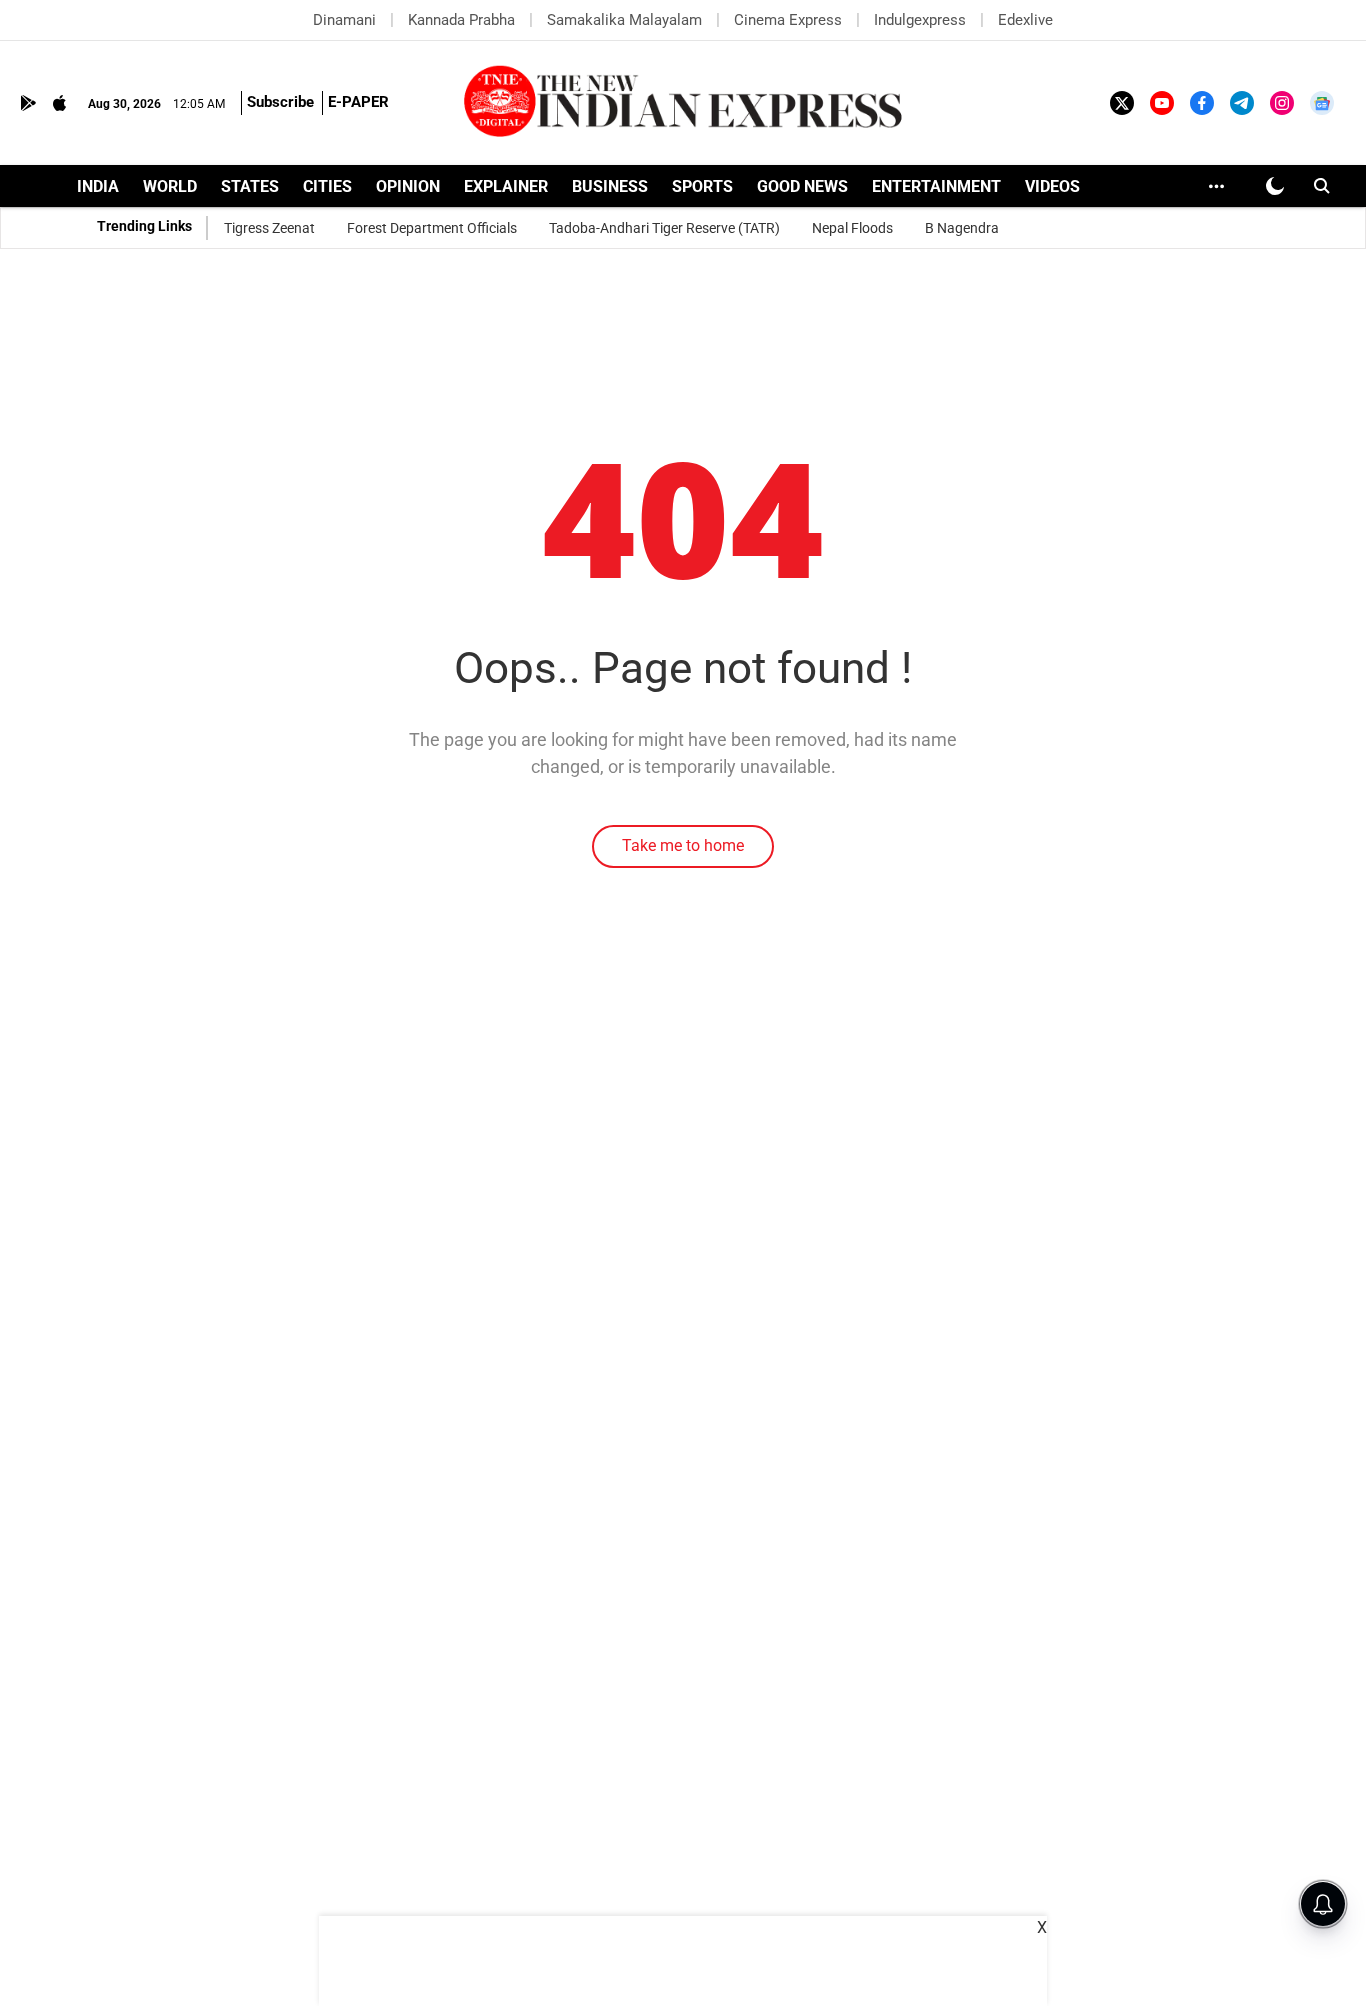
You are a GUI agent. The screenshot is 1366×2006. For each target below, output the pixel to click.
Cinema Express (788, 20)
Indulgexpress (920, 20)
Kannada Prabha (461, 20)
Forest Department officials (432, 228)
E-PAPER (358, 102)
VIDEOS (1052, 186)
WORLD (170, 186)
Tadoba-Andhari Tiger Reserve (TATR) (664, 228)
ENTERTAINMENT (936, 186)
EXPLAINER (506, 186)
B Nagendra (962, 228)
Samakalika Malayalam (624, 20)
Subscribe (280, 102)
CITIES (327, 186)
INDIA (98, 186)
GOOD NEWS (802, 186)
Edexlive (1025, 20)
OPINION (408, 186)
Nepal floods (852, 228)
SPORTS (702, 186)
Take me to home (683, 845)
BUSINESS (610, 186)
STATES (250, 186)
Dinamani (344, 20)
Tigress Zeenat (269, 228)
